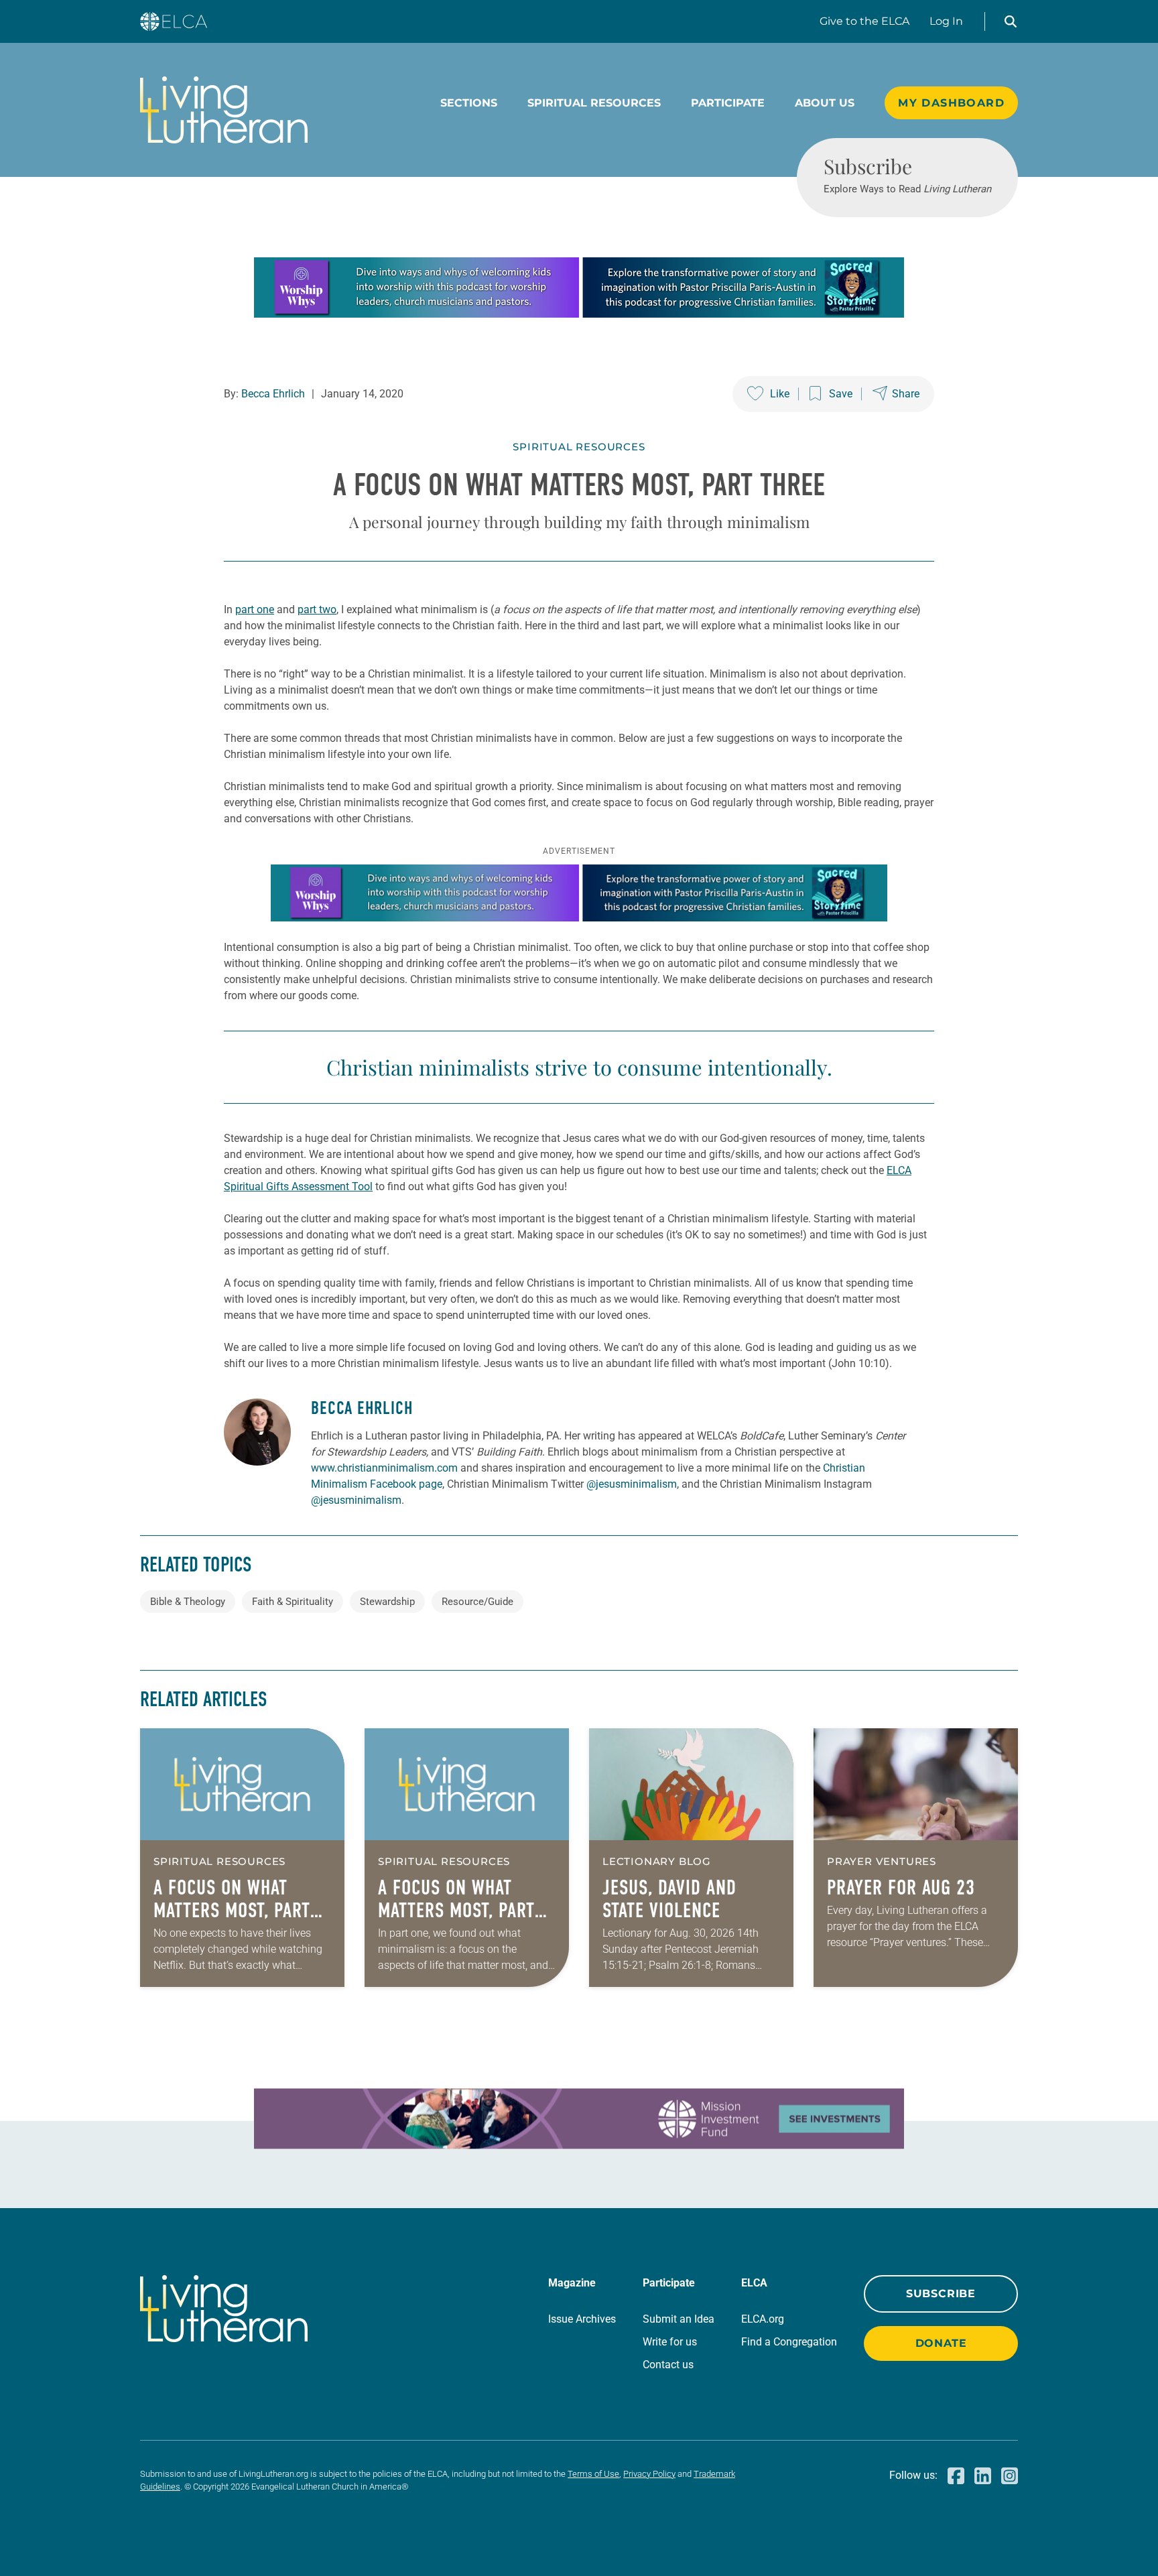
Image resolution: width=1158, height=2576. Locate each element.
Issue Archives (582, 2319)
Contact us (668, 2365)
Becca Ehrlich (273, 394)
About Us (825, 103)
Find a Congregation (789, 2342)
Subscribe (941, 2294)
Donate (941, 2343)
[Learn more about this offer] (579, 314)
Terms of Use (593, 2474)
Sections (469, 103)
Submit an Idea (679, 2319)
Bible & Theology (188, 1602)
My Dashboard (951, 103)
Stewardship (387, 1602)
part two (317, 609)
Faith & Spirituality (293, 1602)
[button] (1011, 21)
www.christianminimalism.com (384, 1468)
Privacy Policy (649, 2474)
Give (864, 21)
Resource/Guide (477, 1602)
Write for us (670, 2342)
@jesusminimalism (632, 1484)
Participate (728, 103)
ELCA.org (763, 2319)
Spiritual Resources (594, 103)
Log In (946, 21)
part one (255, 609)
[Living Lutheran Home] (224, 110)
